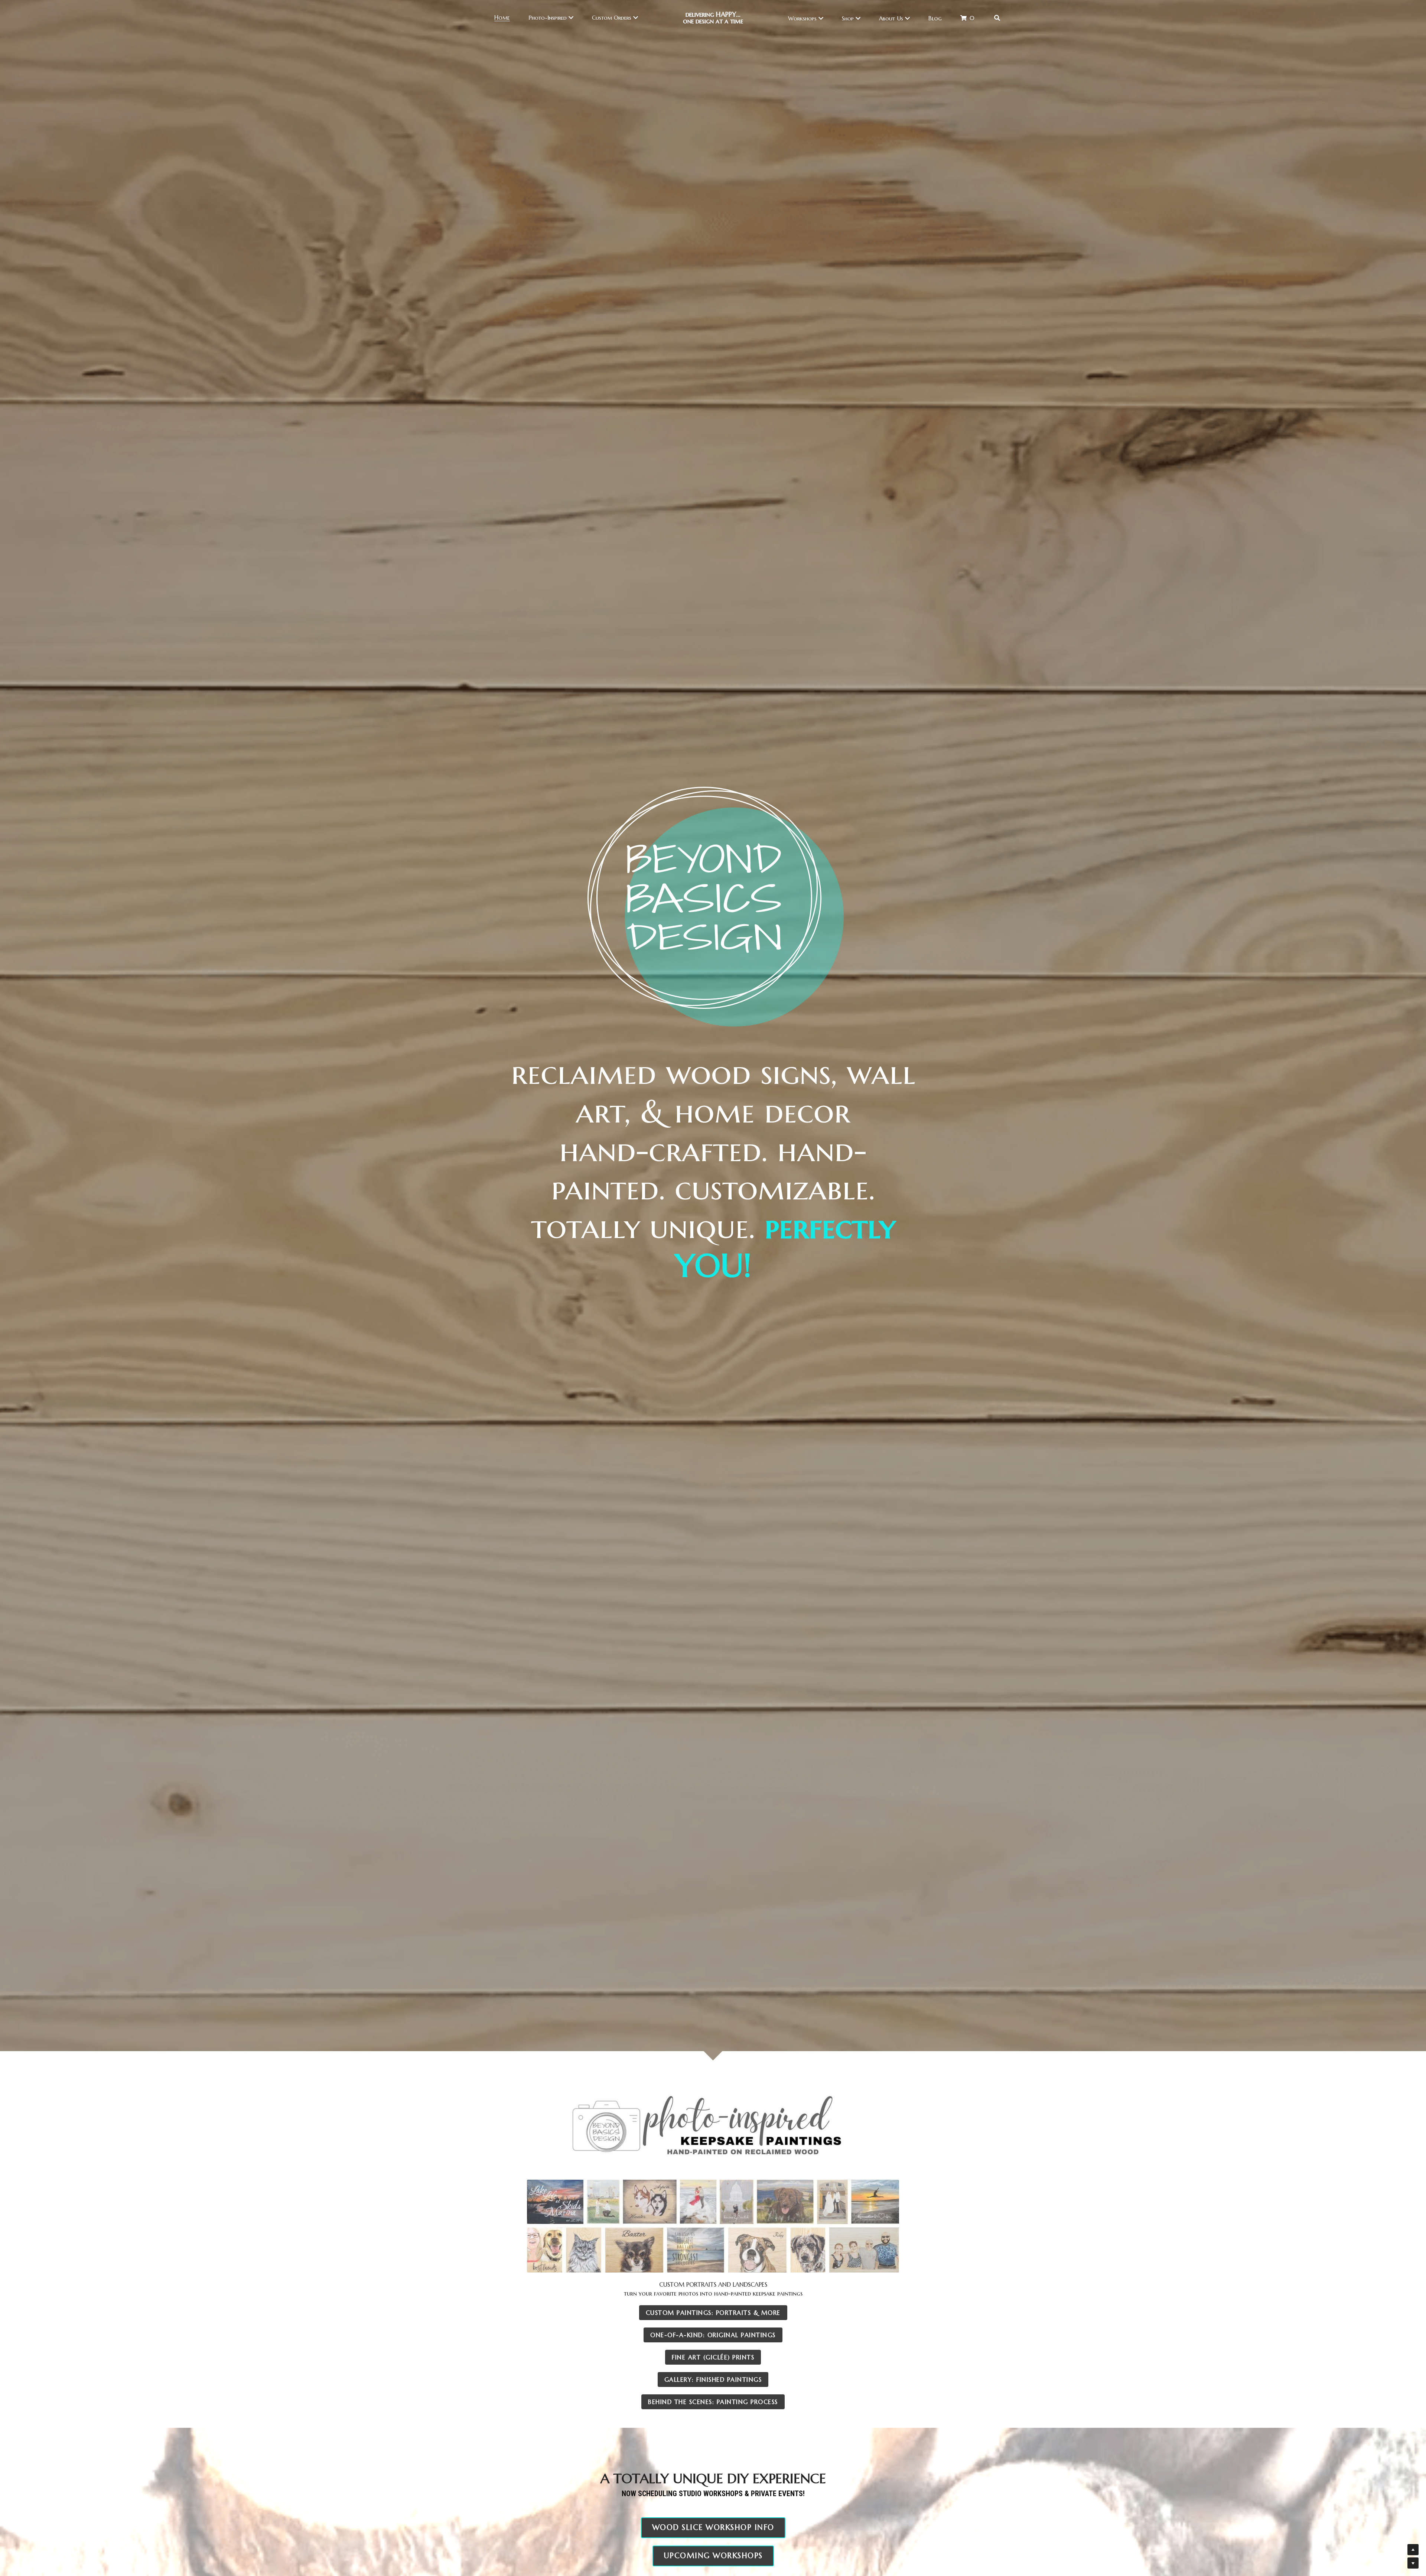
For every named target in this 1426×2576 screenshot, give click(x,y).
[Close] (797, 1247)
